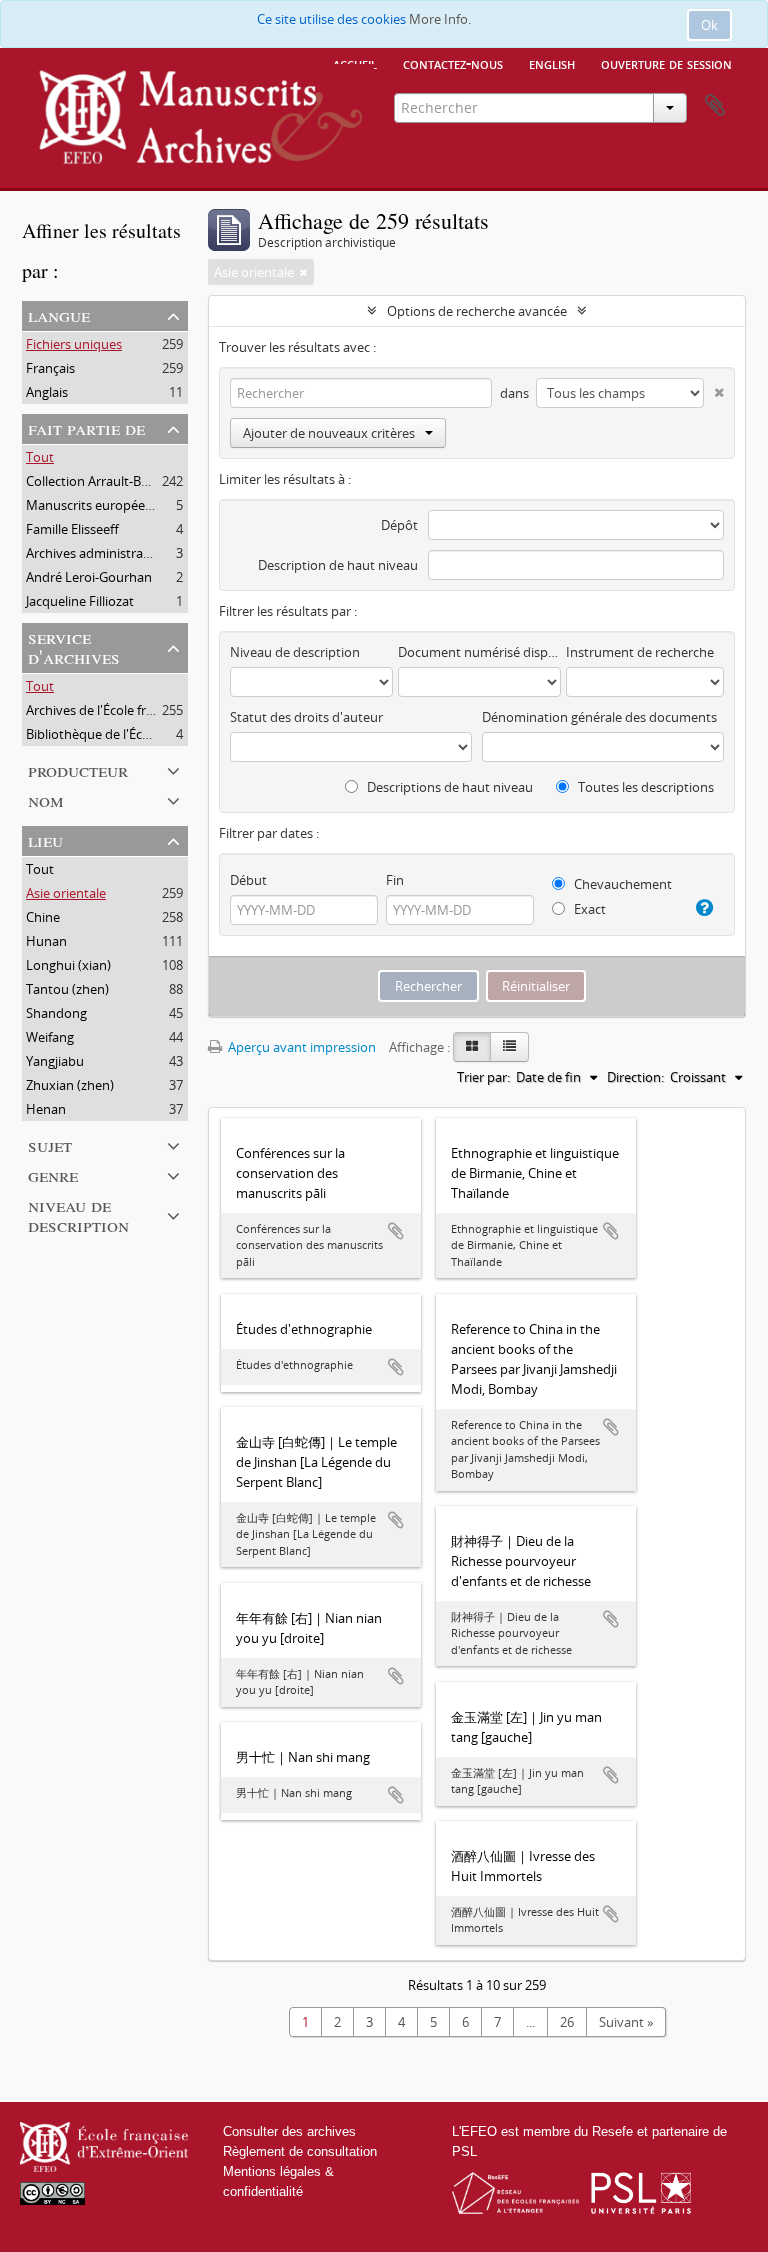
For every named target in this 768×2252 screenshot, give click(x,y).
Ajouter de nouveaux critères (329, 433)
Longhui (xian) (68, 965)
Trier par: (483, 1077)
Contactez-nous (453, 63)
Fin (395, 880)
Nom (46, 799)
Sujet (50, 1144)
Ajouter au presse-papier (396, 1231)
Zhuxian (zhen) (70, 1085)
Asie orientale (66, 893)
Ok (709, 25)
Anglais (47, 392)
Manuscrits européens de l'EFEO (121, 505)
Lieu (45, 839)
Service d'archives (74, 646)
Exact (588, 909)
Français (50, 368)
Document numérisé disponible (479, 652)
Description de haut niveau (338, 565)
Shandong (56, 1013)
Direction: (635, 1077)
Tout (40, 457)
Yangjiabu (55, 1061)
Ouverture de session (666, 63)
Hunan (46, 941)
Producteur (78, 769)
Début (248, 880)
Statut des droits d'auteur (306, 717)
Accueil (355, 63)
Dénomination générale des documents (599, 717)
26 (567, 2022)
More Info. (440, 19)
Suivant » (626, 2022)
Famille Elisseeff (72, 529)
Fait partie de (86, 427)
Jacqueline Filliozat (80, 601)
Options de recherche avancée (477, 311)
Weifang (50, 1037)
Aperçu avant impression (300, 1047)
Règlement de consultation (300, 2151)
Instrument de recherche (640, 652)
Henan (46, 1109)
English (552, 63)
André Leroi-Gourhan (89, 577)
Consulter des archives (289, 2131)
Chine (43, 917)
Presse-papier (715, 106)
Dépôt (399, 525)
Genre (53, 1174)
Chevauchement (621, 884)
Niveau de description (78, 1214)
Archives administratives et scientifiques (145, 553)
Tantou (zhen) (67, 989)
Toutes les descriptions (644, 787)
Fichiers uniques (74, 344)
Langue (59, 314)
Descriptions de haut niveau (448, 787)
